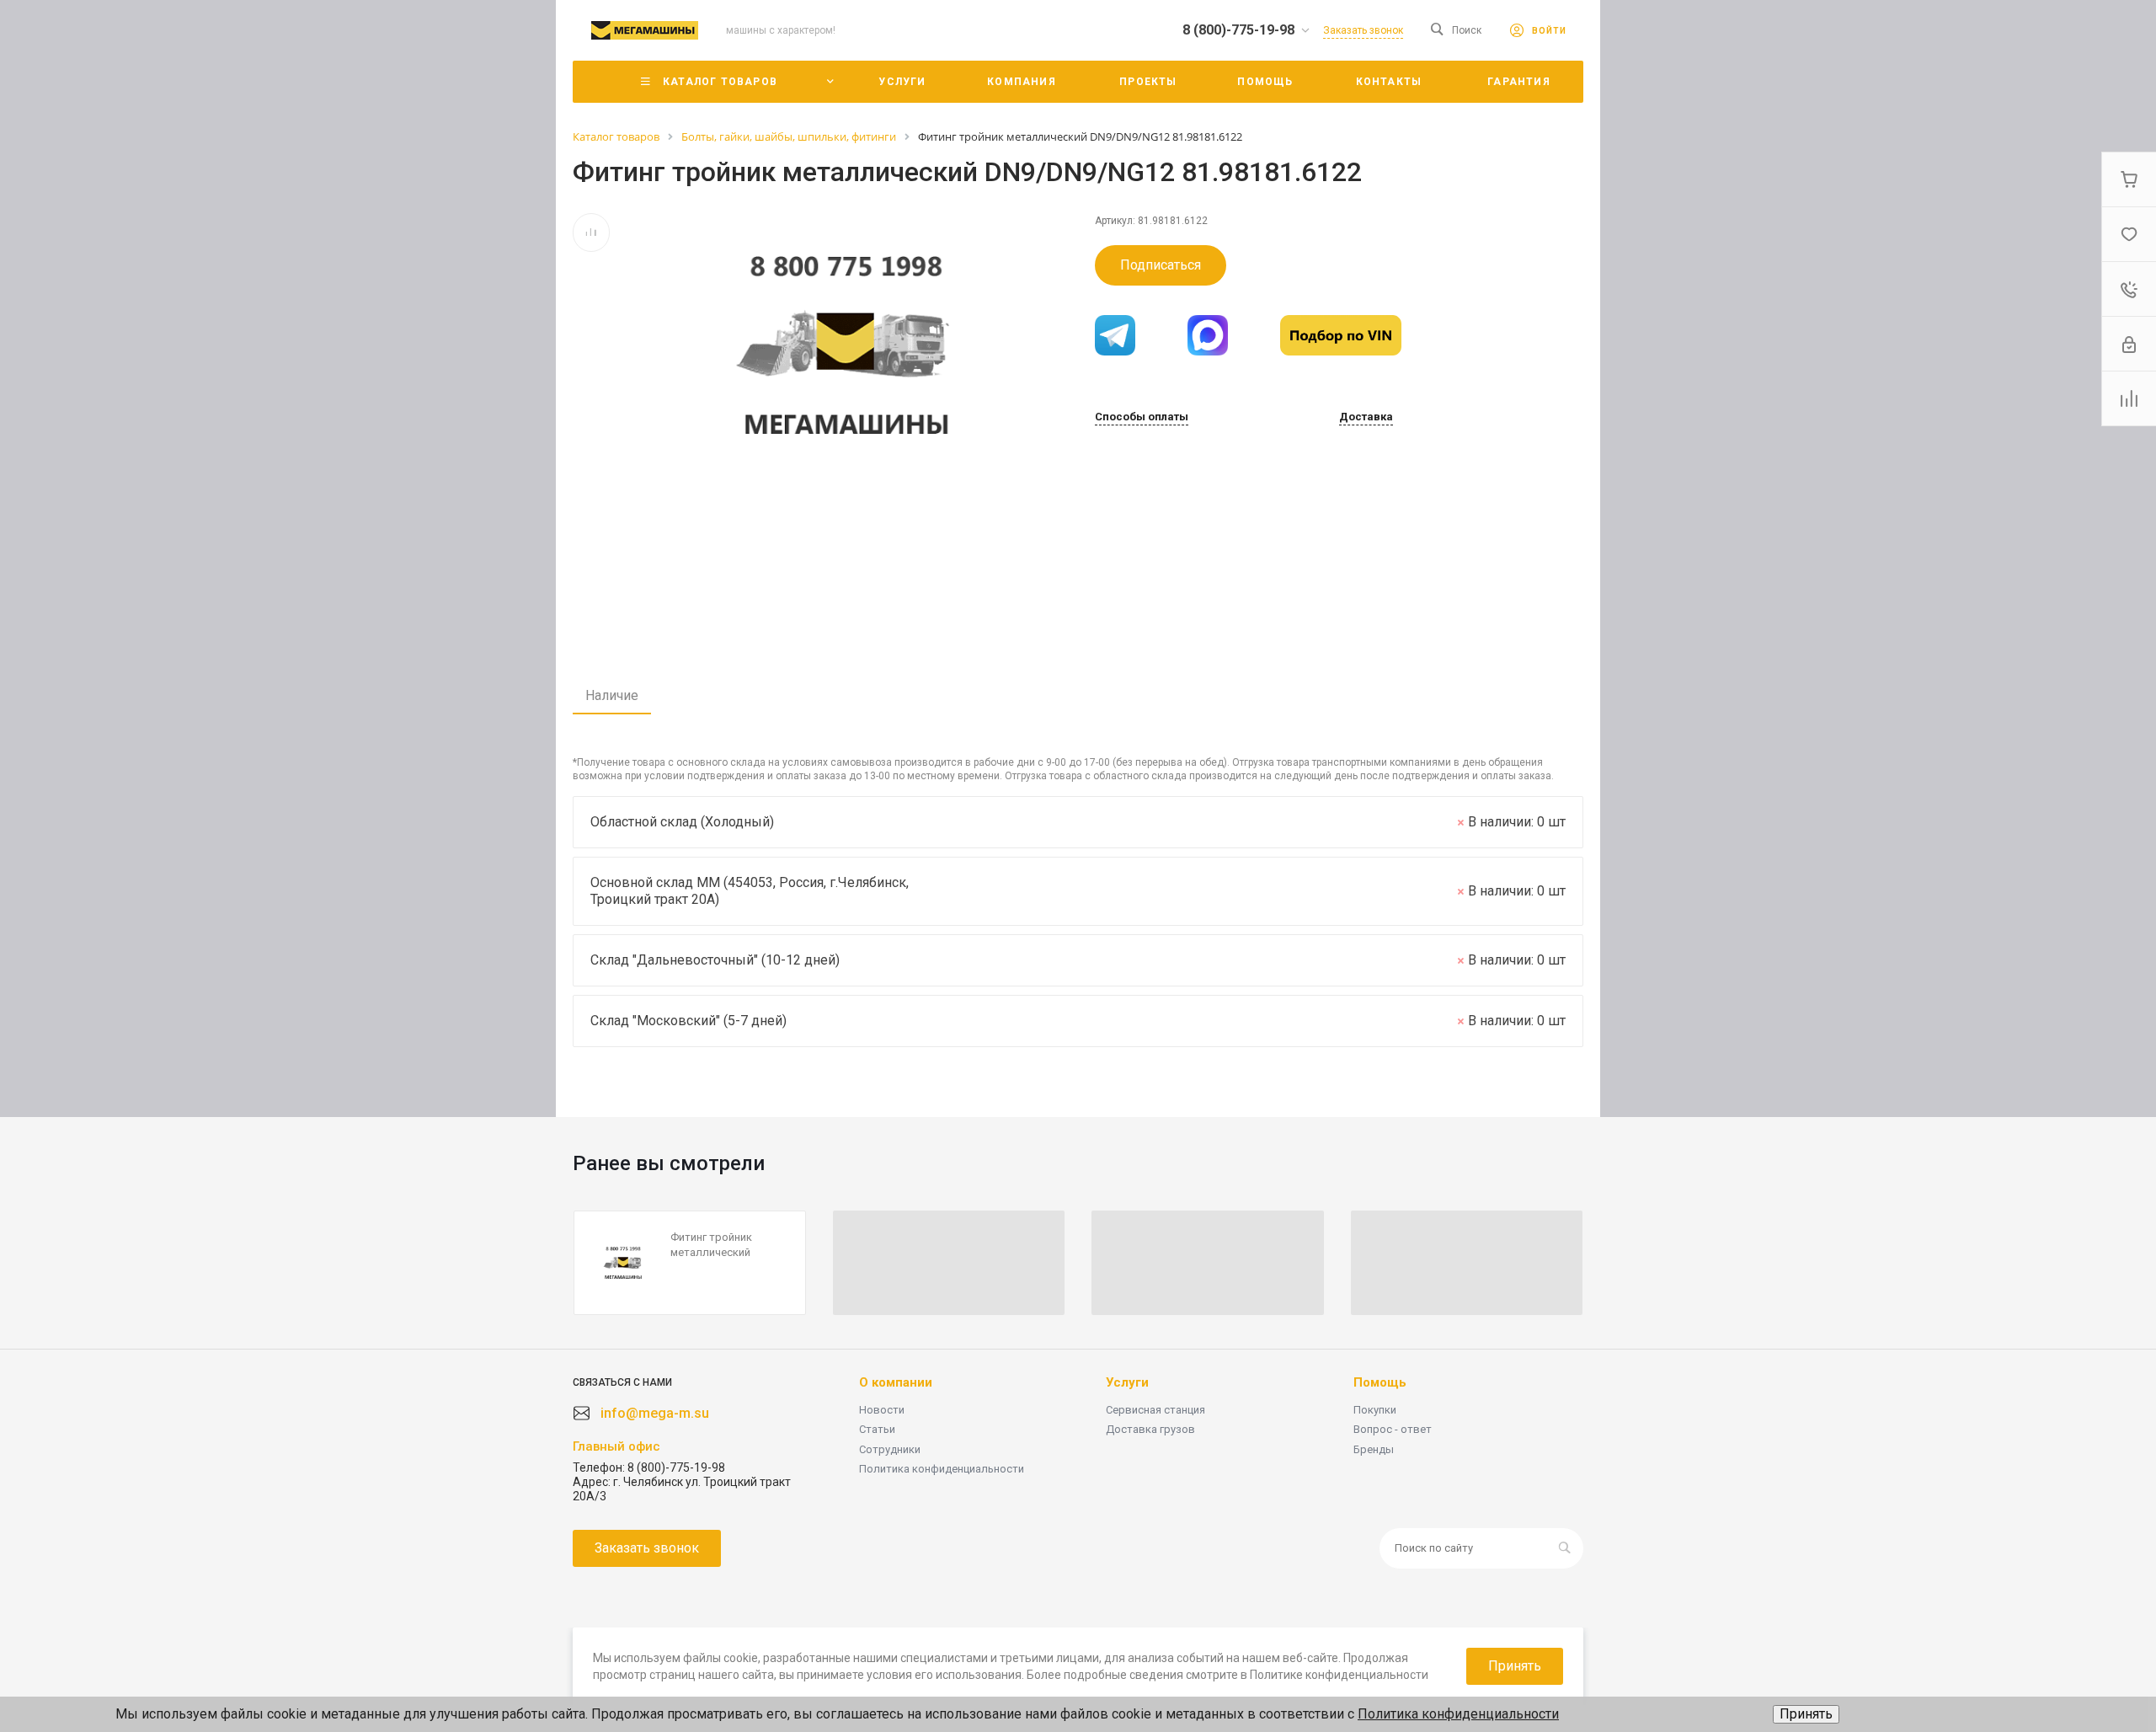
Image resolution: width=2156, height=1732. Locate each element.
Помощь (1380, 1382)
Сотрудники (890, 1449)
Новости (882, 1410)
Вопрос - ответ (1393, 1429)
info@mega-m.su (655, 1413)
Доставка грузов (1150, 1429)
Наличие (612, 695)
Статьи (877, 1429)
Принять (1806, 1714)
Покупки (1375, 1410)
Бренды (1374, 1449)
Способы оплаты (1142, 417)
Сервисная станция (1155, 1410)
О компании (896, 1382)
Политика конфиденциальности (942, 1469)
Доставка (1366, 417)
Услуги (1127, 1382)
